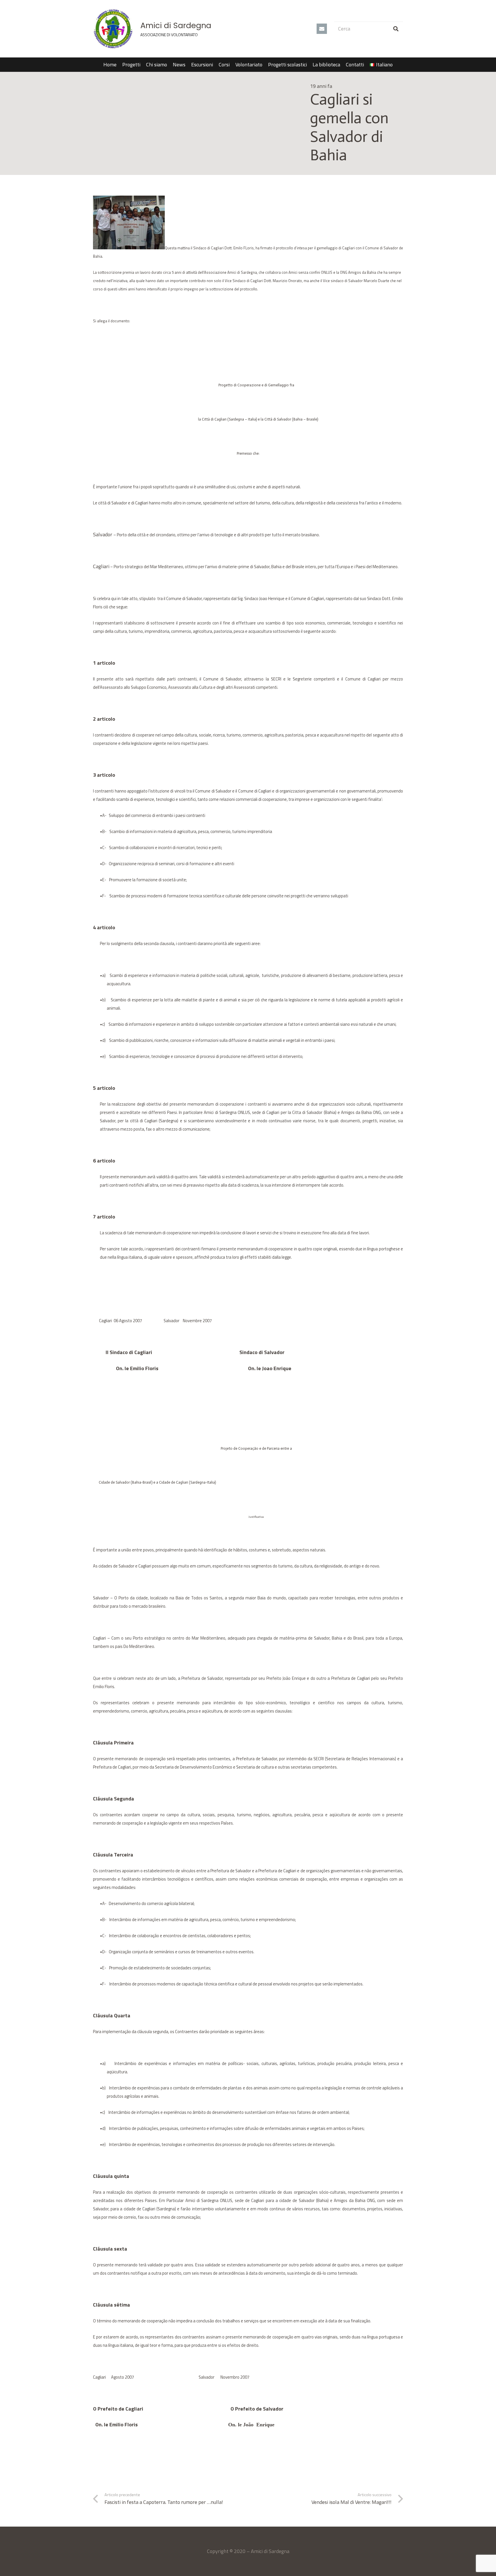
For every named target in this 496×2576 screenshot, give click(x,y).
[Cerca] (396, 29)
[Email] (322, 29)
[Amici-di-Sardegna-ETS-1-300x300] (113, 29)
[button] (396, 65)
